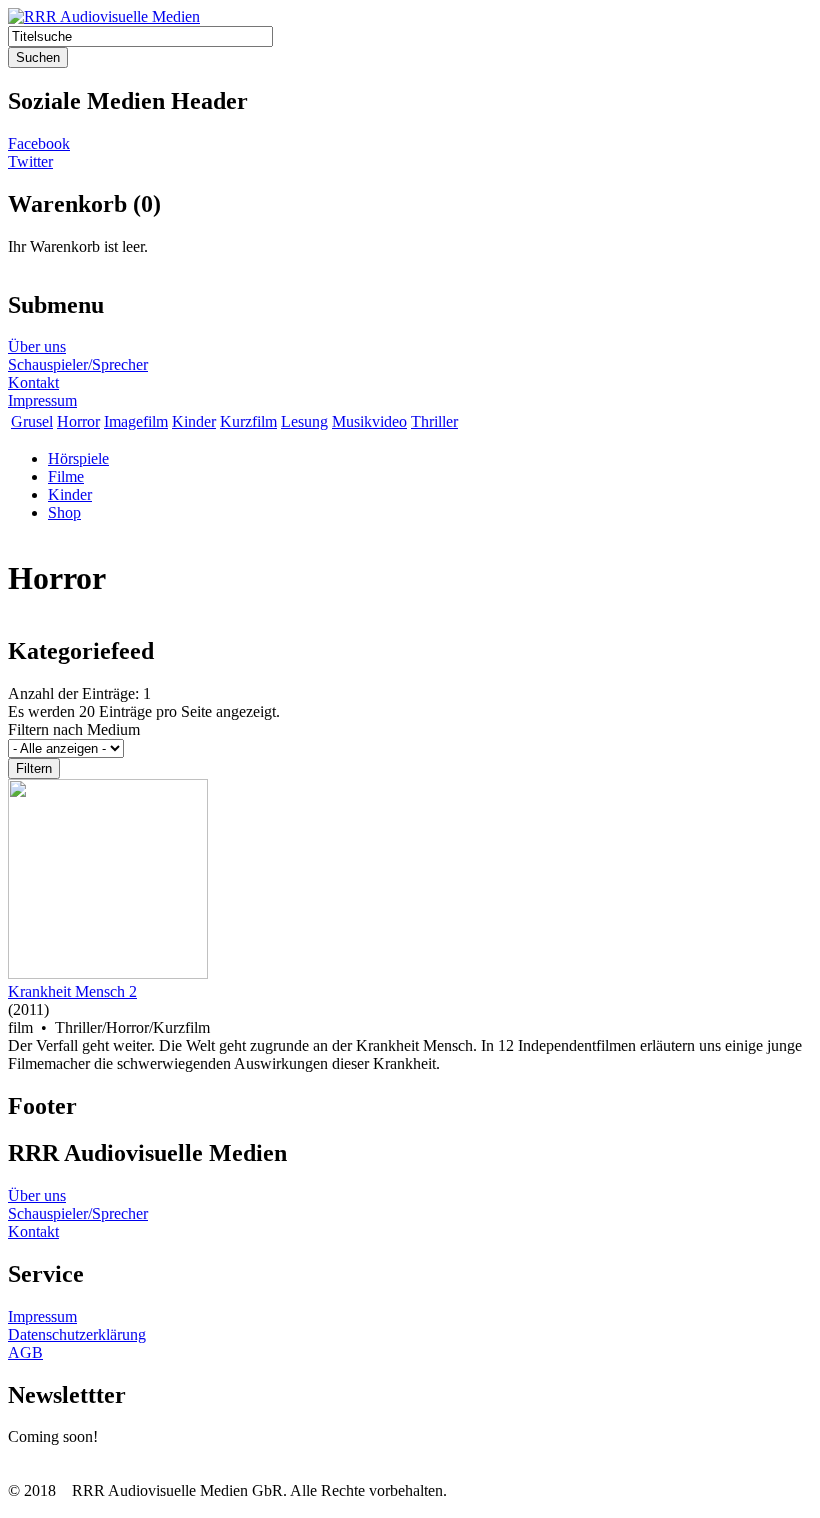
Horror (78, 421)
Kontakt (33, 382)
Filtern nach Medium (74, 729)
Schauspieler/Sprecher (78, 364)
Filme (66, 476)
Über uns (37, 346)
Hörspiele (78, 458)
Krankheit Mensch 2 (72, 991)
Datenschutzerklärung (77, 1334)
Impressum (42, 400)
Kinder (194, 421)
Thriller (434, 421)
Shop (64, 512)
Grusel (32, 421)
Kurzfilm (248, 421)
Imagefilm (136, 421)
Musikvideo (369, 421)
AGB (25, 1352)
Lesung (304, 421)
